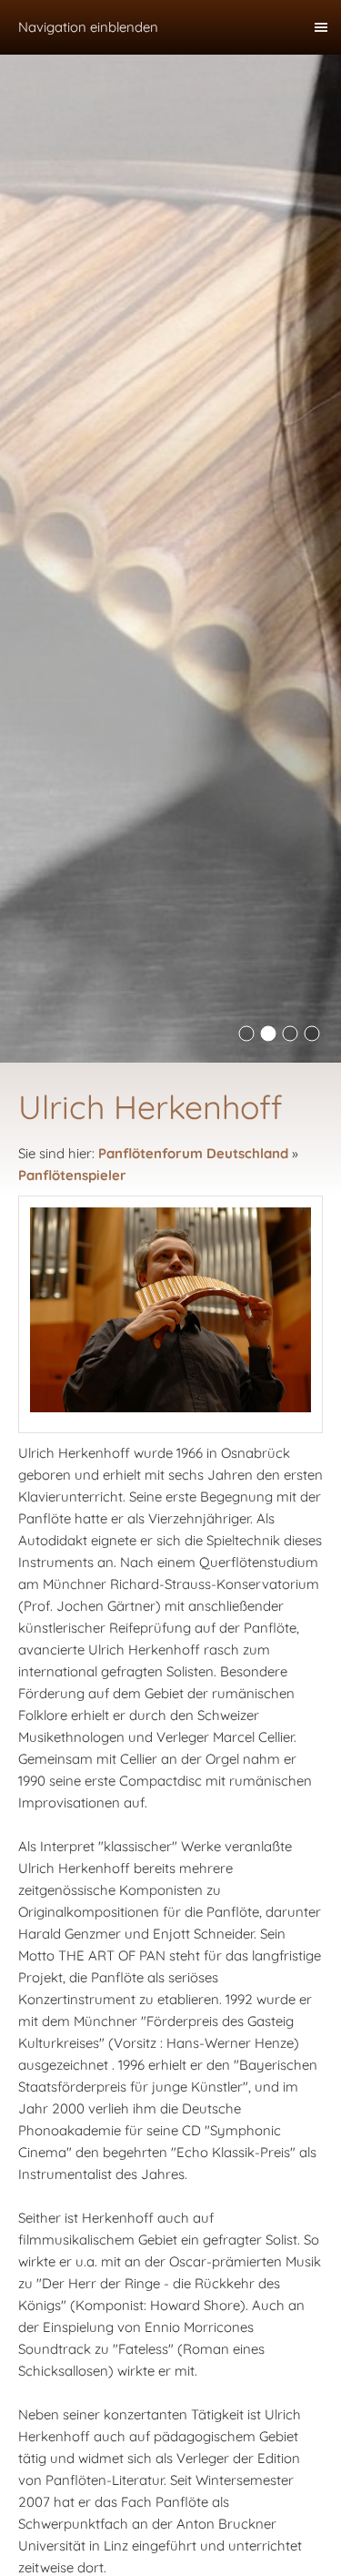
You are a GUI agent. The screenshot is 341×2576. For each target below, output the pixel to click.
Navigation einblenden (88, 27)
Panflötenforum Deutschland (193, 1153)
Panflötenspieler (72, 1175)
